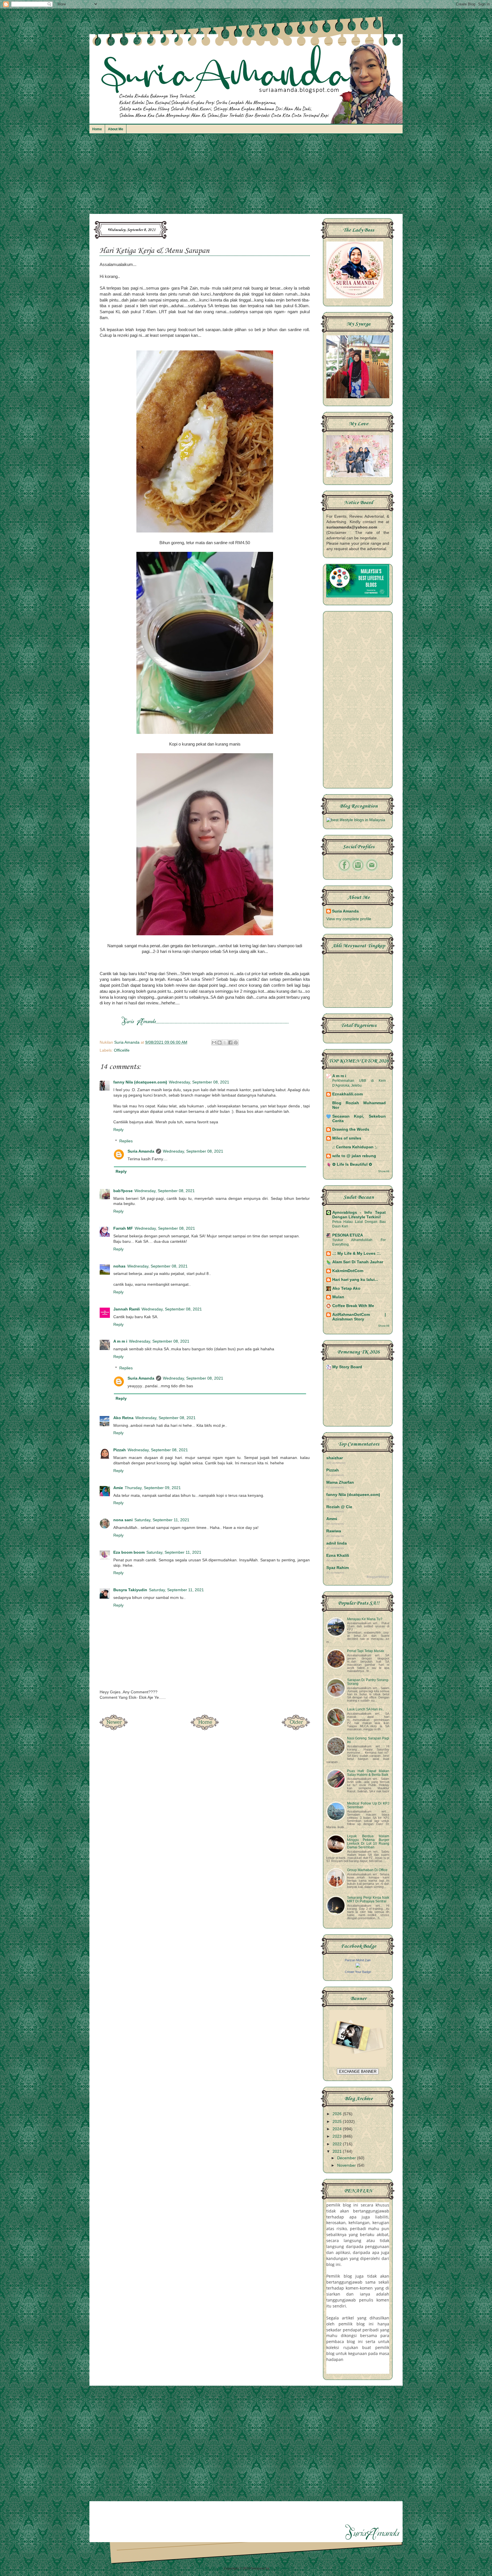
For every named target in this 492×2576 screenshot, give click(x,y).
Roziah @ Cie (339, 1507)
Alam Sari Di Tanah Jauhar (358, 1262)
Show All (384, 1171)
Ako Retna (123, 1418)
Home (97, 129)
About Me (116, 129)
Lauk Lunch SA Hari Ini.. (366, 1709)
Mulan (338, 1297)
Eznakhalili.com (348, 1094)
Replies (126, 1141)
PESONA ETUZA (348, 1235)
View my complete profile (349, 919)
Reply (118, 1130)
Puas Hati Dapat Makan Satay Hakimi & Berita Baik (368, 1773)
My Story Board (347, 1367)
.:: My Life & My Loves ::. (356, 1253)
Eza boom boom (129, 1552)
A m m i (120, 1341)
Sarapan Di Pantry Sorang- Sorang (368, 1682)
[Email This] (214, 1043)
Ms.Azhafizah (280, 2568)
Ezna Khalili (338, 1556)
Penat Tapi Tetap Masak (366, 1651)
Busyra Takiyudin (130, 1590)
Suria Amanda (141, 1151)
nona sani (123, 1520)
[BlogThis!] (220, 1043)
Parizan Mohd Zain (358, 1960)
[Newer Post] (114, 1728)
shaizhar (335, 1458)
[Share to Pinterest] (236, 1043)
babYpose (123, 1191)
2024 (338, 2129)
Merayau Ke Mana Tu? (365, 1619)
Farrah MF (123, 1228)
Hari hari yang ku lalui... (355, 1280)
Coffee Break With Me (353, 1306)
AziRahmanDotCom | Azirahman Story (359, 1317)
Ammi (332, 1519)
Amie (118, 1488)
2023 (338, 2136)
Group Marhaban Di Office (367, 1870)
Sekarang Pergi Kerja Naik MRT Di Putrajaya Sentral (368, 1899)
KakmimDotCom (348, 1271)
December (347, 2158)
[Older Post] (296, 1728)
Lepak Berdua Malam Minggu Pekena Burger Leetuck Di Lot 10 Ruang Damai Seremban (368, 1842)
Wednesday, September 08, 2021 (199, 1082)
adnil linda (337, 1543)
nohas (119, 1266)
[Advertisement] (246, 177)
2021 (338, 2151)
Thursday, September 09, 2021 (153, 1488)
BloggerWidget (378, 1577)
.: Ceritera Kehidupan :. (355, 1147)
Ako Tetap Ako (346, 1288)
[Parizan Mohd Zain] (358, 1966)
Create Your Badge (358, 1972)
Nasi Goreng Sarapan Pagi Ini (368, 1740)
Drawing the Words (351, 1129)
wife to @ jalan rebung (354, 1156)
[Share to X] (225, 1043)
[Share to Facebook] (230, 1043)
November (347, 2165)
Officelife (122, 1050)
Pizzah (120, 1450)
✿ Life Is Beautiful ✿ (352, 1164)
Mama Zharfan (340, 1482)
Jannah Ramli (127, 1309)
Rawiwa (334, 1531)
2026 (338, 2114)
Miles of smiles (347, 1138)
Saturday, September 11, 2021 (162, 1520)
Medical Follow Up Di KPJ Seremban (368, 1805)
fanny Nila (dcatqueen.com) (140, 1082)
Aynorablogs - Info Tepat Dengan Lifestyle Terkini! (359, 1215)
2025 (338, 2122)
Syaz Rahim (338, 1568)
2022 (338, 2144)
